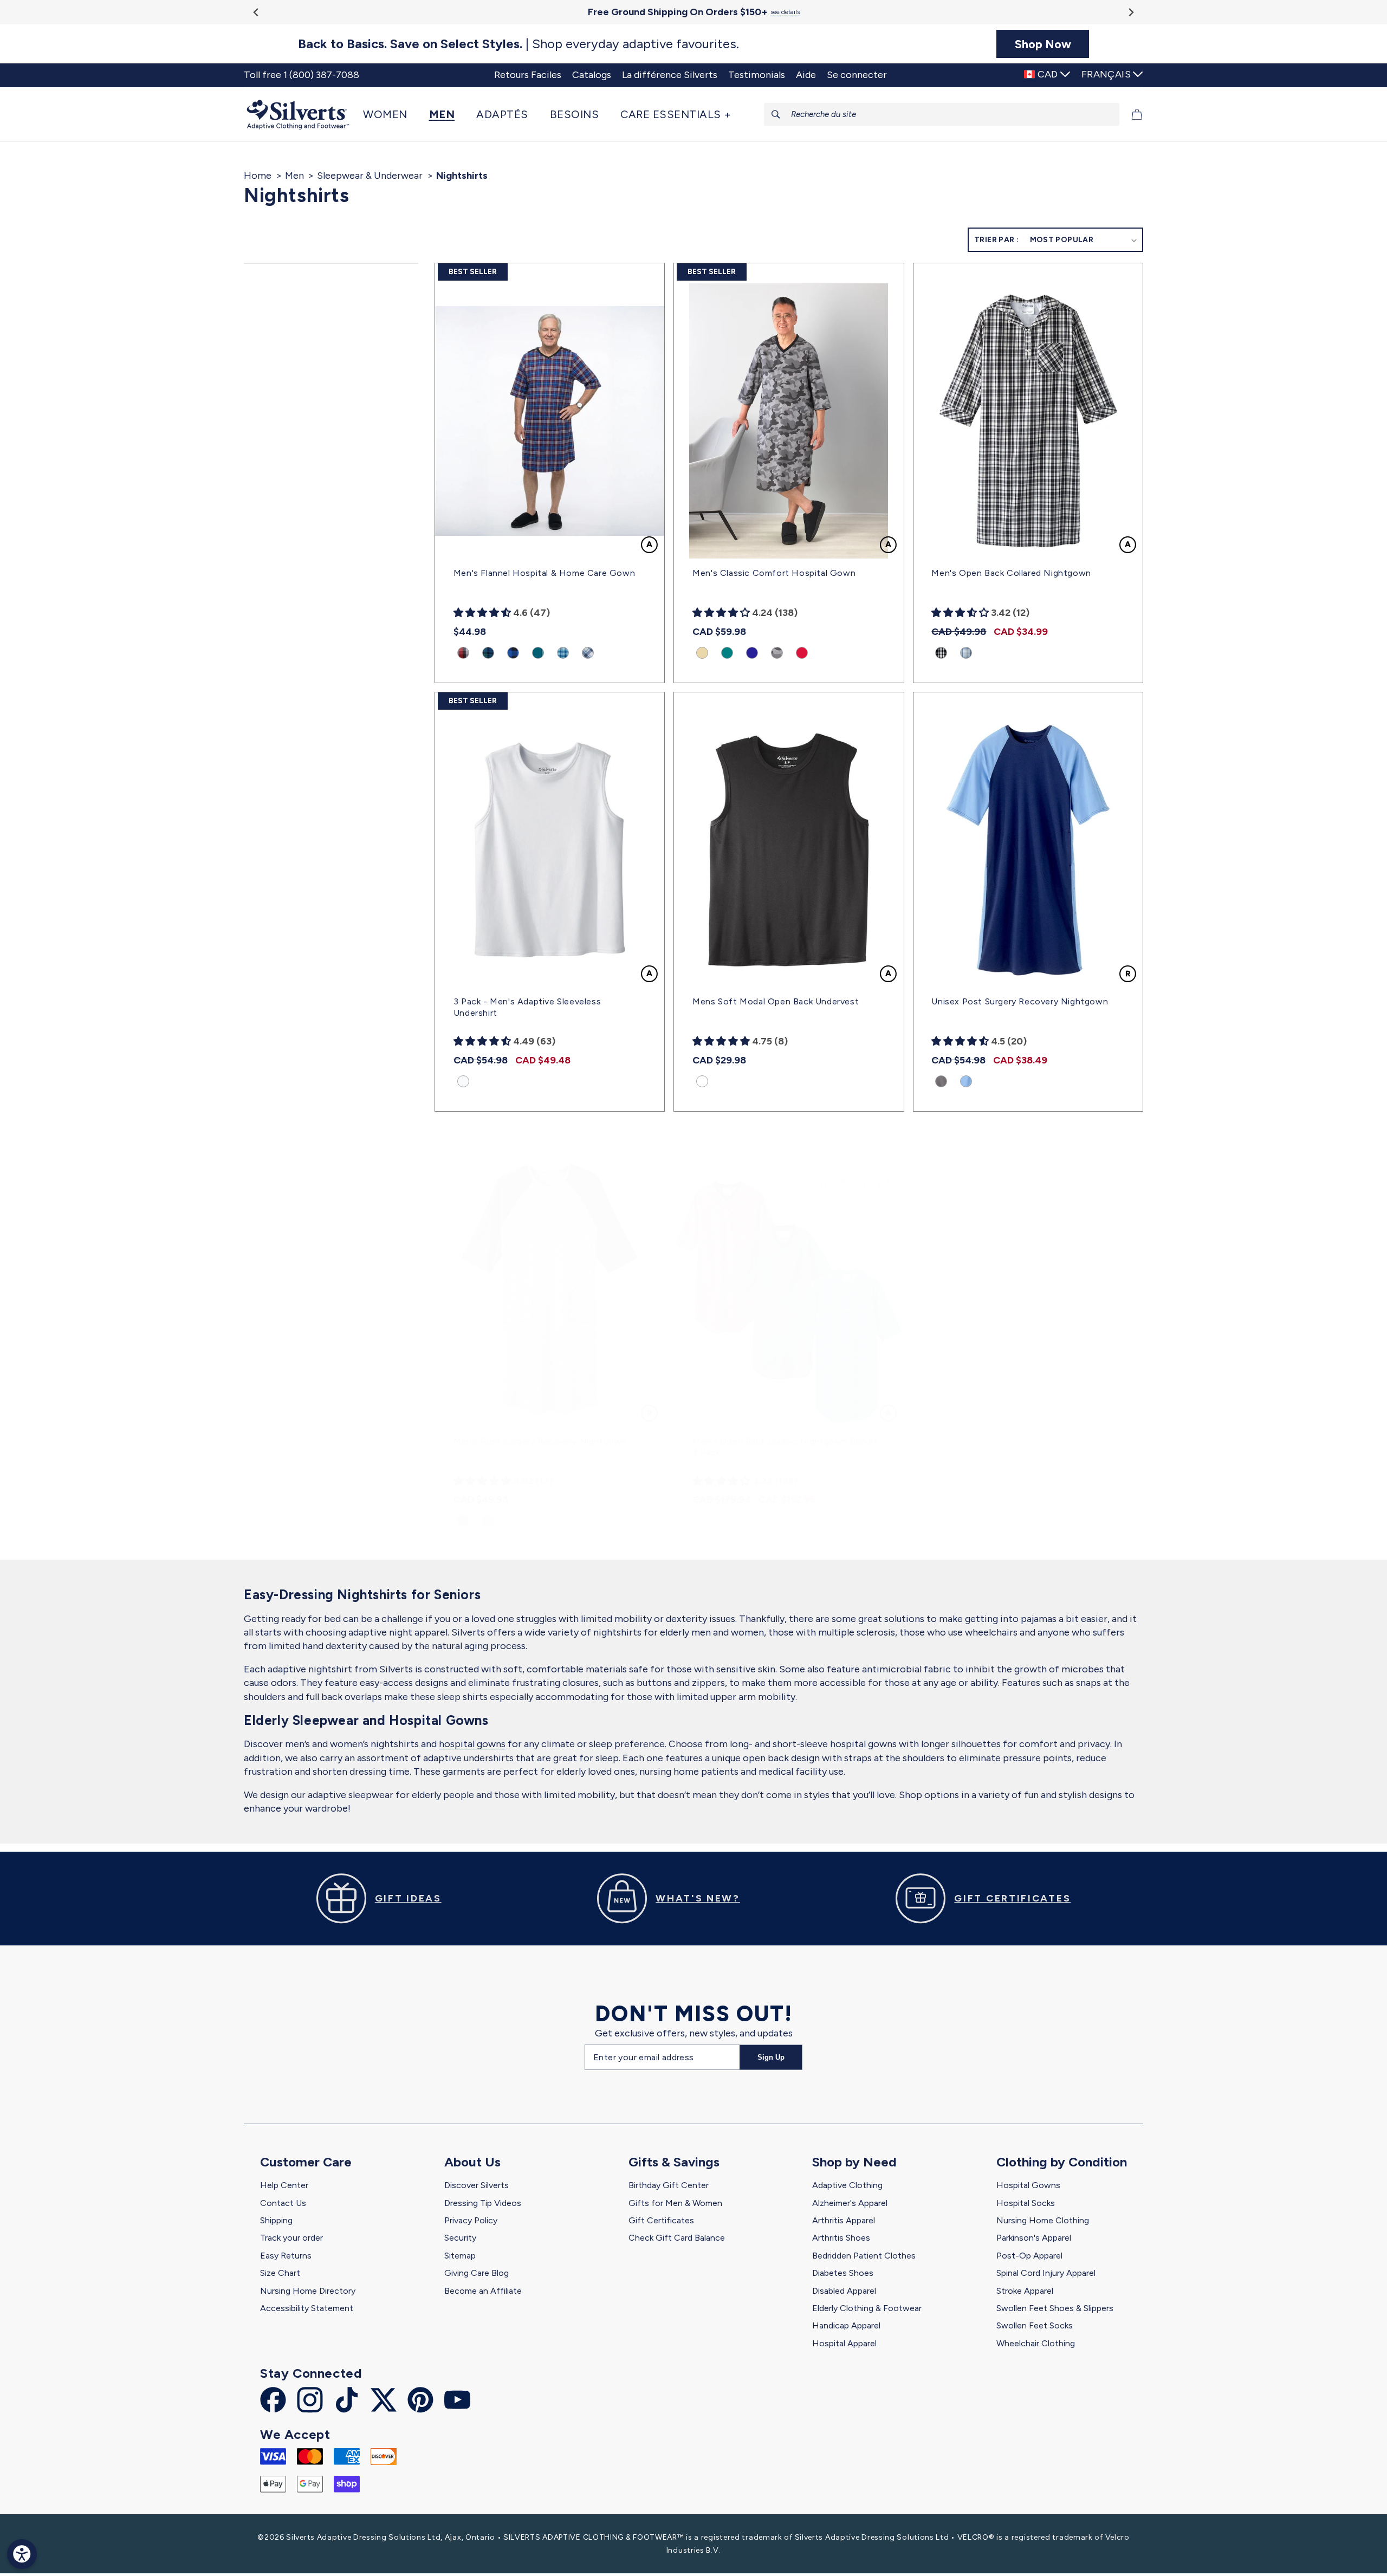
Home (258, 176)
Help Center (284, 2185)
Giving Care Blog (477, 2273)
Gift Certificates (661, 2220)
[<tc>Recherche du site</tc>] (776, 114)
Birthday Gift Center (669, 2185)
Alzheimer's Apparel (850, 2203)
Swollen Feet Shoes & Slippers (1055, 2308)
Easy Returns (286, 2256)
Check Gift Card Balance (677, 2238)
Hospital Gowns (1028, 2185)
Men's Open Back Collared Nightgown (1011, 573)
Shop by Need (854, 2162)
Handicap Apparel (846, 2325)
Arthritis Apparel (844, 2220)
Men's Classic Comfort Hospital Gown (774, 573)
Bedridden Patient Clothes (864, 2256)
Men (294, 176)
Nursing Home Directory (308, 2291)
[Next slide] (1130, 12)
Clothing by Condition (1062, 2162)
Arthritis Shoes (841, 2238)
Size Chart (280, 2273)
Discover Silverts (477, 2185)
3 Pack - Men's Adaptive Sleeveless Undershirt (527, 1007)
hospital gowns (472, 1744)
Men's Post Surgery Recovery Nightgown (540, 1441)
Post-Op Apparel (1029, 2256)
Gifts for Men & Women (675, 2203)
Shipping (276, 2220)
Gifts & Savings (674, 2162)
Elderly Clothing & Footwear (867, 2308)
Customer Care (306, 2162)
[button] (391, 114)
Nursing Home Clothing (1043, 2220)
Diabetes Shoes (843, 2273)
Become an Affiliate (483, 2291)
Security (460, 2238)
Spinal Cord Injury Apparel (1046, 2273)
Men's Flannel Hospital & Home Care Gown (544, 573)
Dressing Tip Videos (483, 2203)
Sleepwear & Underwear (370, 176)
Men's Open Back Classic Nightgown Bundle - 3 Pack (789, 1447)
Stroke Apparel (1025, 2291)
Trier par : (996, 240)
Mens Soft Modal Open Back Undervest (776, 1001)
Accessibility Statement (307, 2308)
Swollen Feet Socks (1035, 2325)
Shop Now (1043, 44)
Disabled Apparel (844, 2291)
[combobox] (942, 114)
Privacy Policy (471, 2220)
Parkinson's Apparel (1034, 2238)
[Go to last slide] (257, 12)
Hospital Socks (1026, 2203)
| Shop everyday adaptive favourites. (518, 44)
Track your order (291, 2238)
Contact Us (283, 2203)
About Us (472, 2162)
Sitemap (460, 2256)
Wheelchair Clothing (1036, 2343)
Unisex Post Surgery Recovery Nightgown (1020, 1001)
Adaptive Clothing (847, 2185)
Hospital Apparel (844, 2343)
